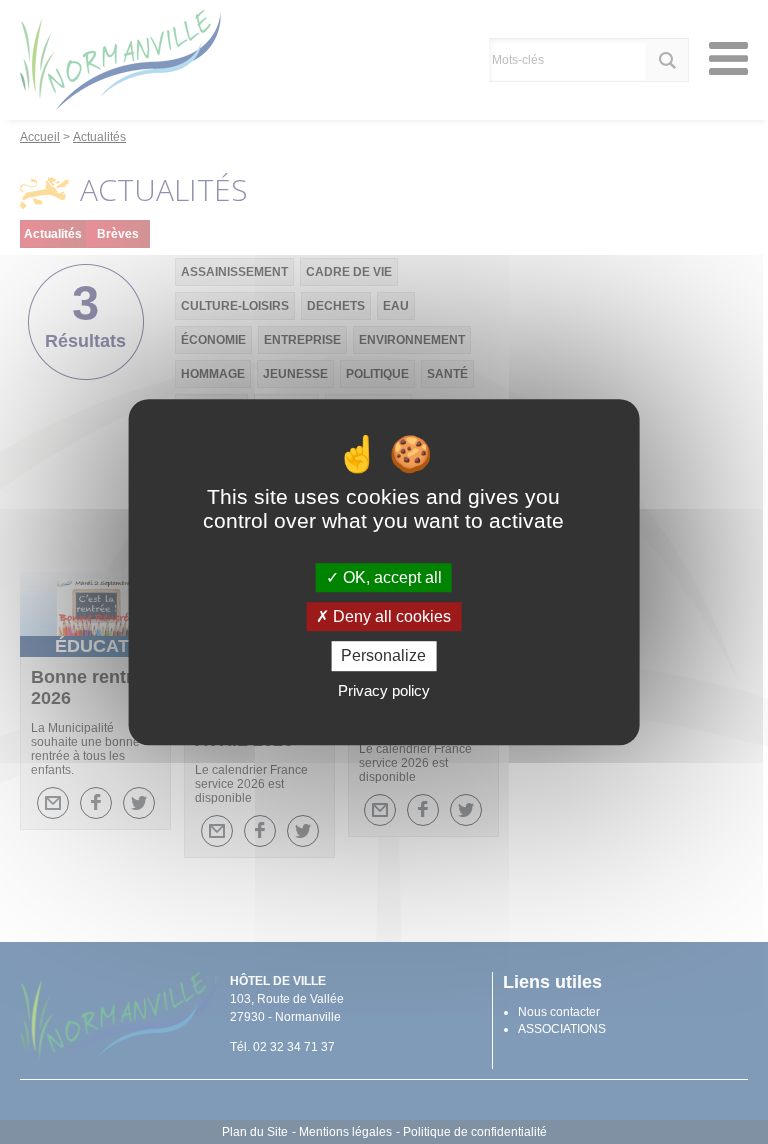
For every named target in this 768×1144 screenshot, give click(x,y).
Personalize (383, 656)
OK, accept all (390, 577)
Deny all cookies (390, 616)
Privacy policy (384, 690)
